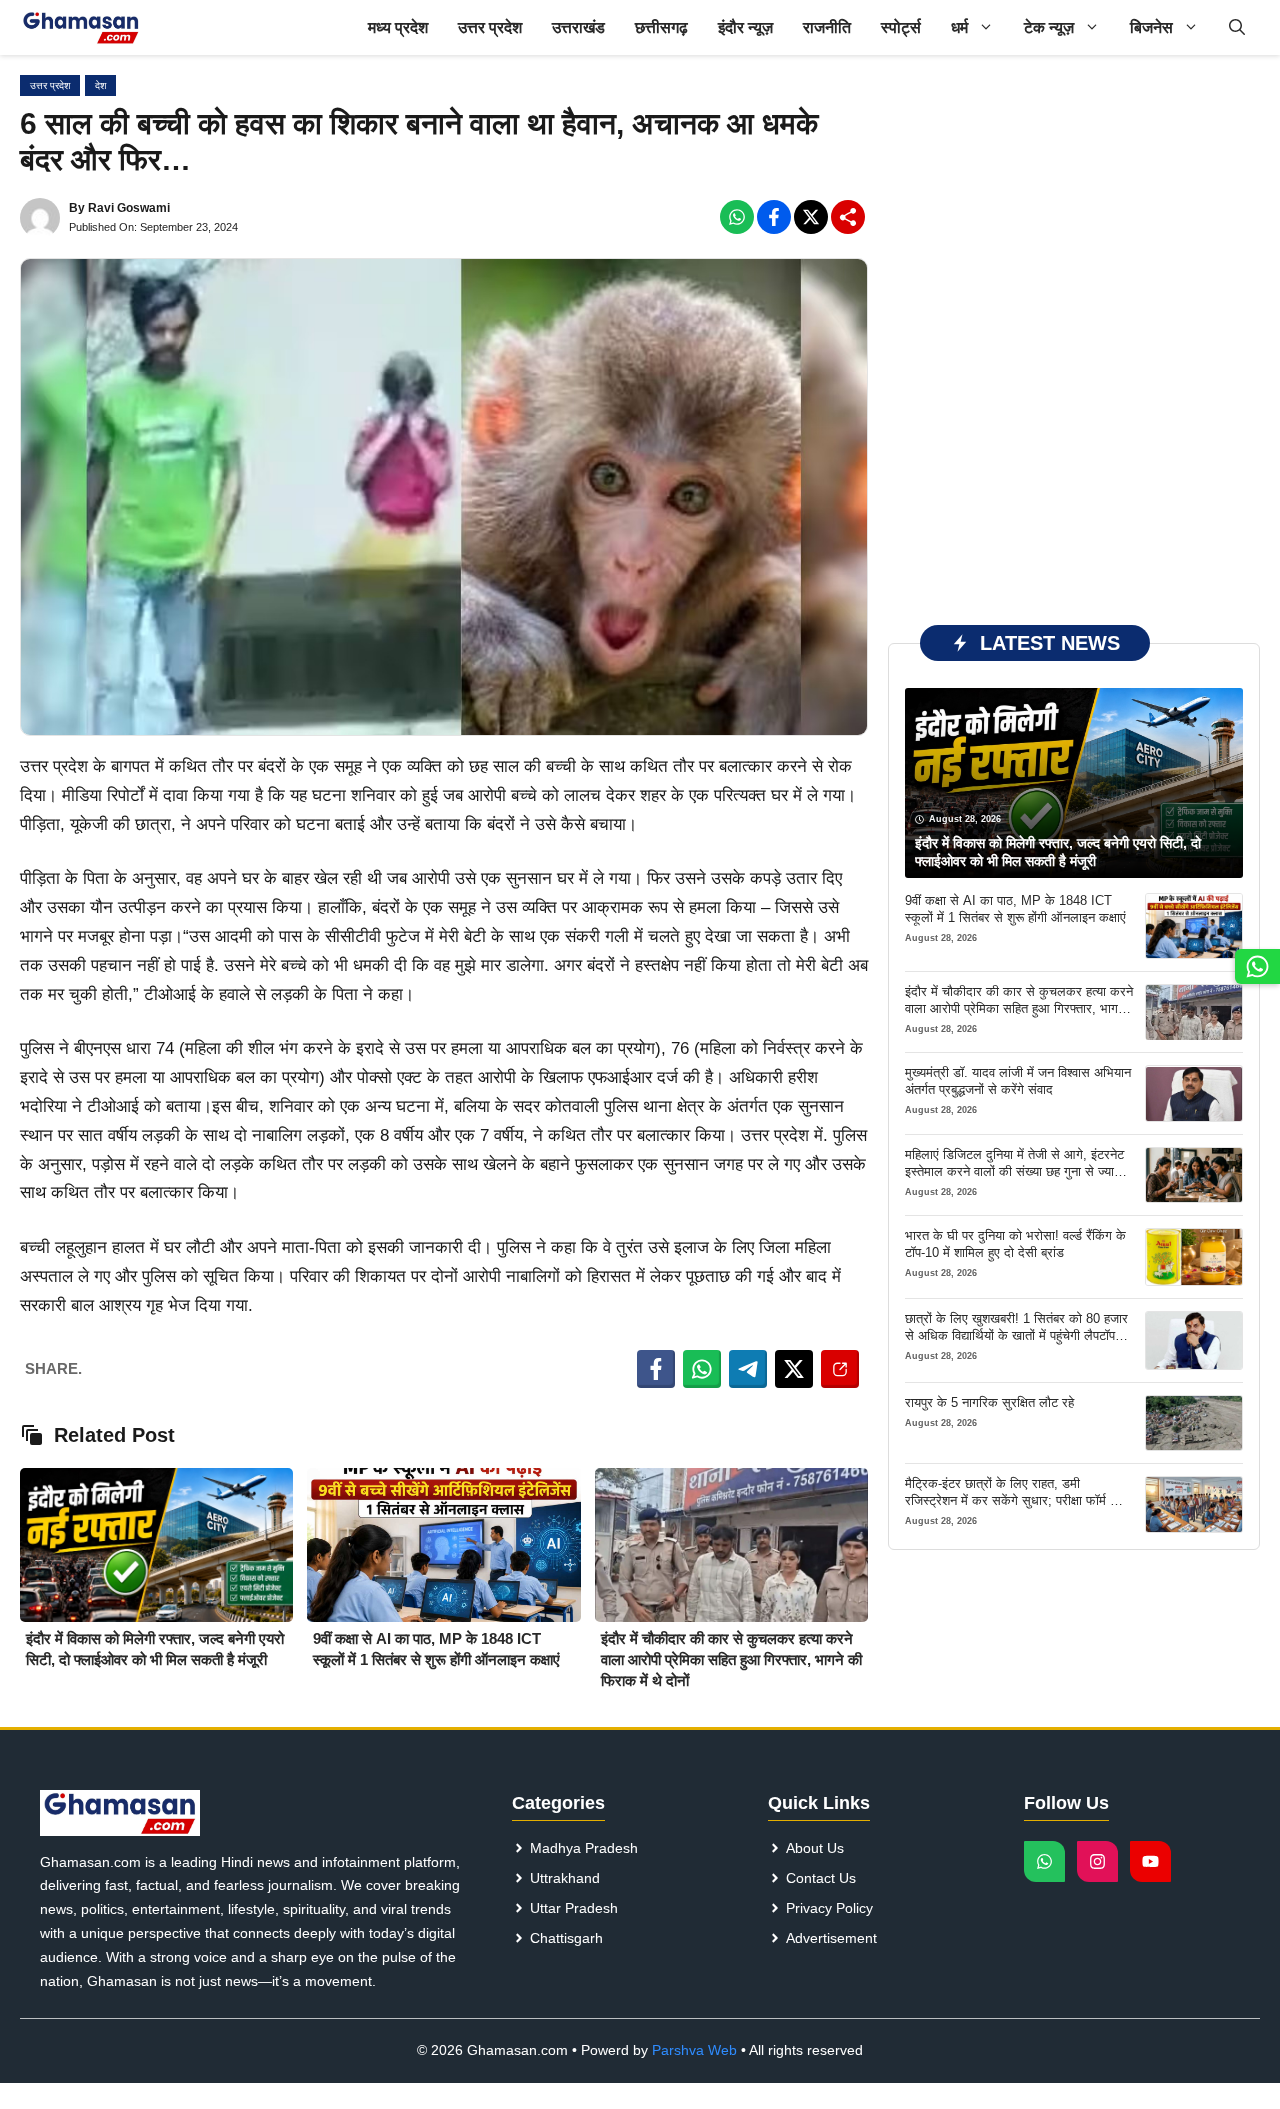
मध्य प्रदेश (398, 27)
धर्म (959, 27)
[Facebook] (737, 217)
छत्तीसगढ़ (661, 27)
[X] (811, 217)
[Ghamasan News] (81, 27)
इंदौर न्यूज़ (745, 27)
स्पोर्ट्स (901, 27)
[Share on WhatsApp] (702, 1369)
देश (100, 85)
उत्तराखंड (578, 27)
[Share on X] (794, 1369)
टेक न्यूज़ (1049, 27)
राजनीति (827, 27)
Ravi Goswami (129, 208)
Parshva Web (694, 2050)
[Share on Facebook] (656, 1369)
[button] (1237, 27)
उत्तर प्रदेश (490, 27)
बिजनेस (1151, 27)
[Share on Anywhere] (840, 1369)
